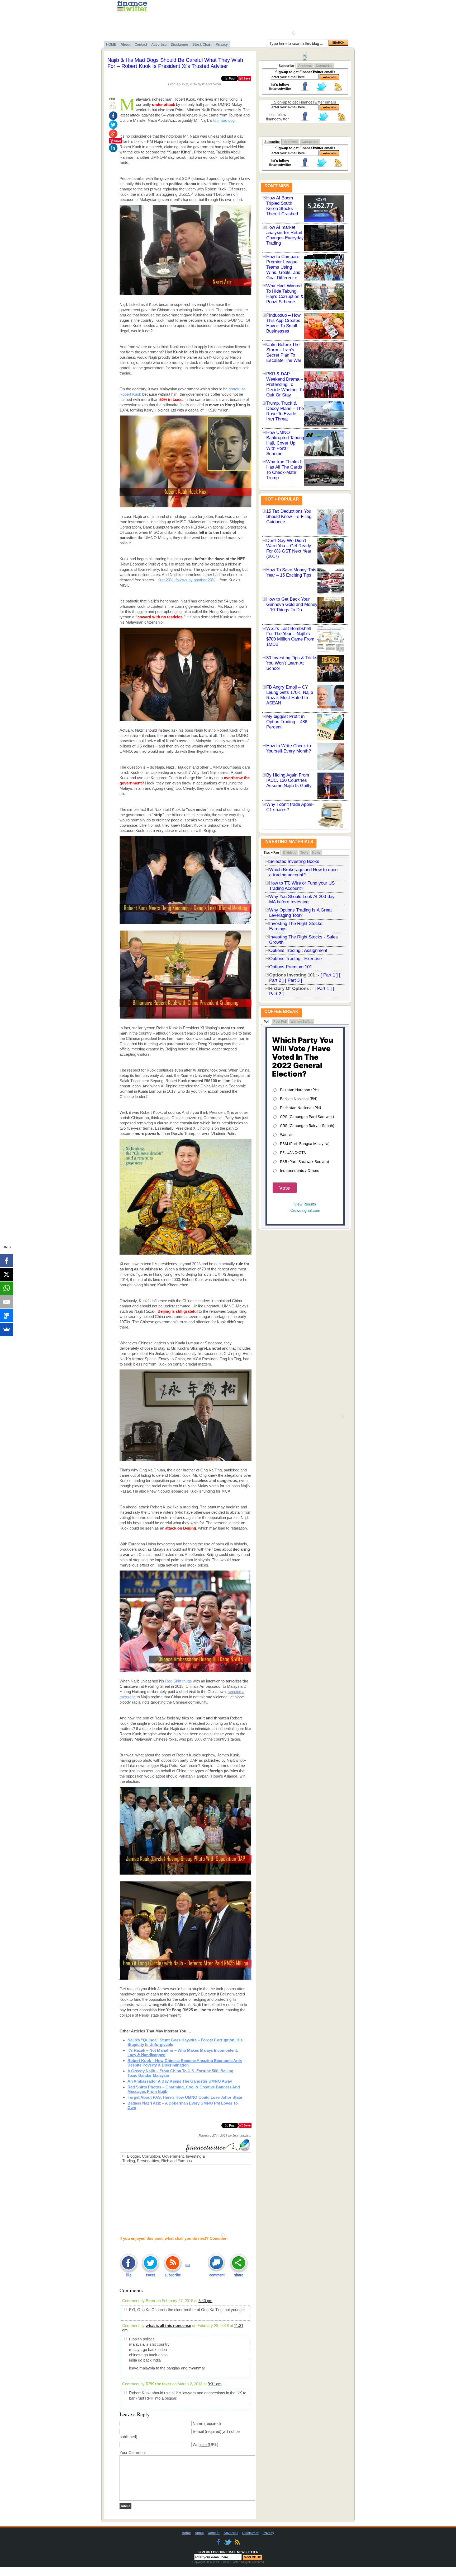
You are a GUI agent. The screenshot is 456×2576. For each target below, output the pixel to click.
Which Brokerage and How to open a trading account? (303, 872)
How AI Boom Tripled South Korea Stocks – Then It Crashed (282, 206)
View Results (305, 1204)
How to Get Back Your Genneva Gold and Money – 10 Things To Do (292, 604)
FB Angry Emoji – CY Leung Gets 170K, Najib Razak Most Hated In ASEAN (290, 695)
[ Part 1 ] (329, 975)
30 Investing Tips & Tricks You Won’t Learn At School (292, 663)
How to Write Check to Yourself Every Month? (289, 748)
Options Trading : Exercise (295, 959)
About (125, 45)
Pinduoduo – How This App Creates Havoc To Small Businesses (283, 323)
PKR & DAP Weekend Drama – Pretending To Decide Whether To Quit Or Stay (285, 384)
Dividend (290, 853)
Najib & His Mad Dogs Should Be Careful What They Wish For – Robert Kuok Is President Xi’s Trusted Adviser (175, 63)
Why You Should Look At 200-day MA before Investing (302, 899)
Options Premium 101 (291, 967)
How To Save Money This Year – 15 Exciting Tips (291, 572)
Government (173, 2156)
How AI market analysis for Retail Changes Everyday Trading (285, 235)
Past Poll (280, 1022)
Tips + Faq (271, 853)
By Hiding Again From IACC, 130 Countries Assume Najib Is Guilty (289, 780)
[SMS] (7, 1316)
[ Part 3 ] (294, 980)
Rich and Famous (177, 2161)
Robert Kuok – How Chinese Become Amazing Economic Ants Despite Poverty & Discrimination (185, 2063)
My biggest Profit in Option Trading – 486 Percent (287, 722)
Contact (141, 45)
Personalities (148, 2161)
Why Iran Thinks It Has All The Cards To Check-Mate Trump (284, 470)
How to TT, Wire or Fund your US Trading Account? (302, 886)
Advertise (159, 45)
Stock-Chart (202, 45)
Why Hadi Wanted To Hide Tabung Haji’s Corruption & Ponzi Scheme (285, 294)
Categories (324, 66)
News (316, 853)
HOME (111, 45)
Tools (304, 853)
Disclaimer (179, 45)
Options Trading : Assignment (298, 950)
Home (186, 2533)
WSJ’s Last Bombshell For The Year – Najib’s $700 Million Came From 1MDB (290, 636)
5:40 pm (205, 2301)
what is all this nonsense (168, 2325)
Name (198, 2423)
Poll (266, 1022)
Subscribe (286, 66)
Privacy (222, 45)
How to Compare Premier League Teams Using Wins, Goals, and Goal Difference (283, 267)
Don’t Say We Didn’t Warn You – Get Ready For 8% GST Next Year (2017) (289, 548)
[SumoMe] (7, 1329)
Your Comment (133, 2453)
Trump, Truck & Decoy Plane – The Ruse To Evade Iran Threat (285, 411)
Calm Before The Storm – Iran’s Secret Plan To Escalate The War (284, 352)
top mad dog (224, 120)
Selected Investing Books (294, 861)
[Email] (7, 1302)
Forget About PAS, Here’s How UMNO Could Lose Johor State (185, 2097)
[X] (7, 1274)
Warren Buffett (302, 1022)
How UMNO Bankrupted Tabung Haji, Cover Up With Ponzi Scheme (285, 443)
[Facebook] (7, 1261)
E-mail (198, 2431)
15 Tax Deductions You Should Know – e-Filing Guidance (289, 516)
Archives (305, 66)
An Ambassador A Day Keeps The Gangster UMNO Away (180, 2081)
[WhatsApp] (7, 1288)
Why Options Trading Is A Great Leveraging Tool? (300, 913)
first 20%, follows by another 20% (187, 580)
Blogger (133, 2156)
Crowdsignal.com (305, 1210)
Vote (285, 1188)
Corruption (151, 2156)
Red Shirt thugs (179, 1681)
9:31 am (215, 2384)
